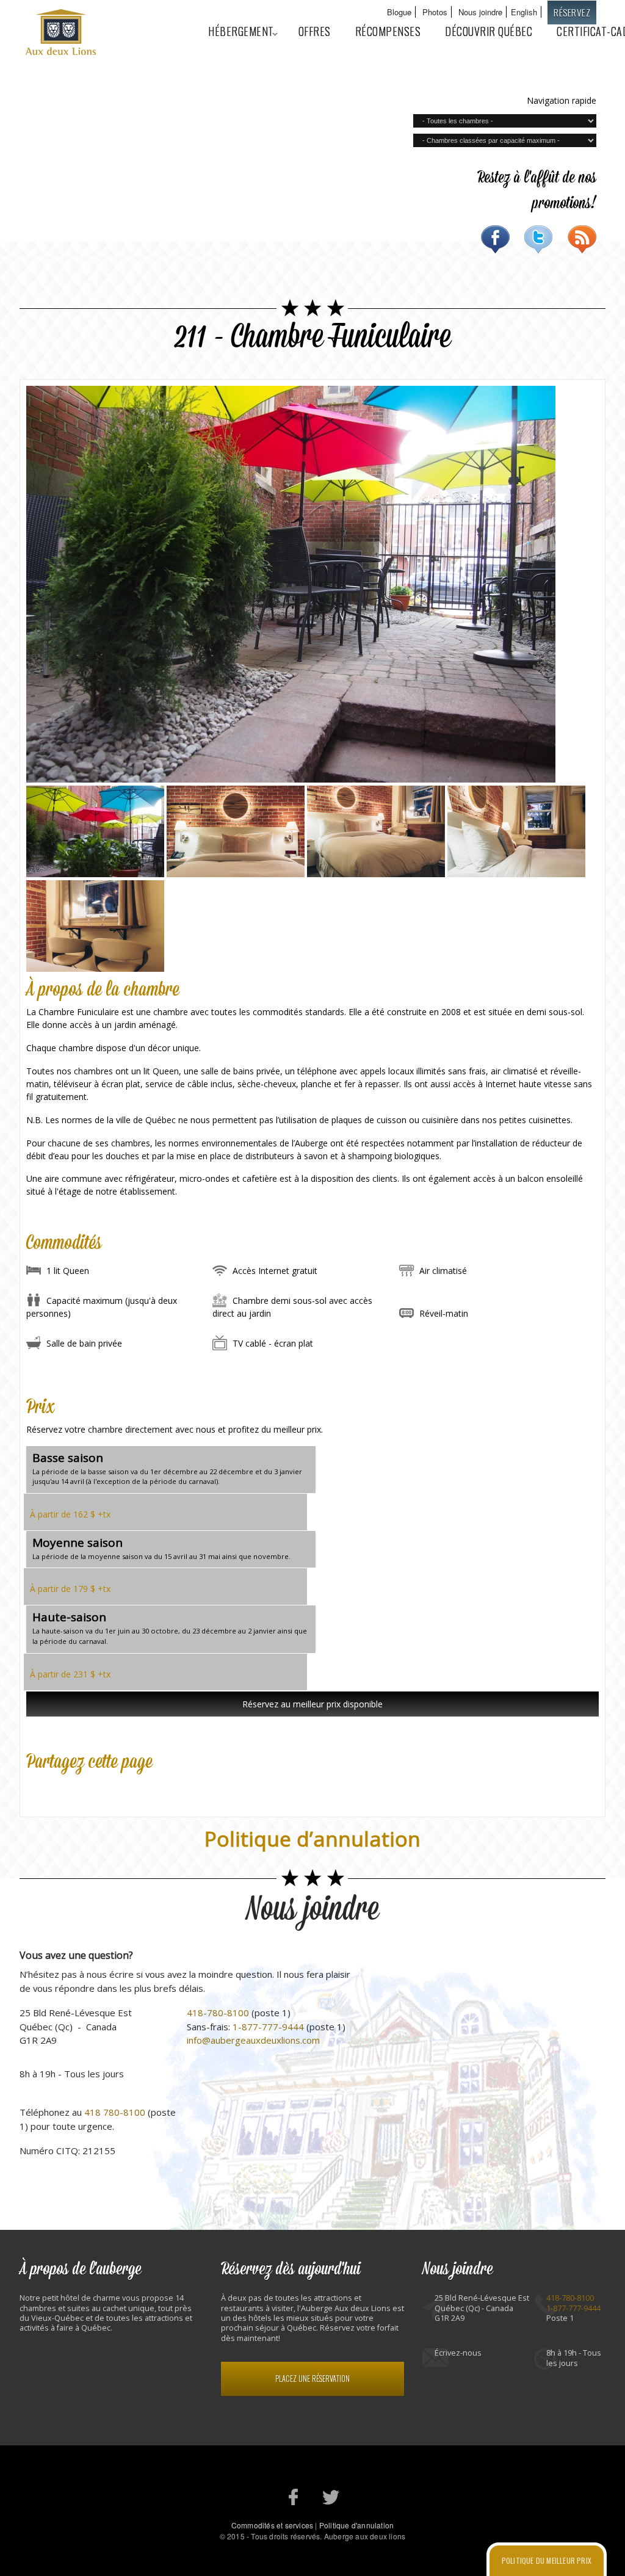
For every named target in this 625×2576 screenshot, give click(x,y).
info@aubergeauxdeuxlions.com (253, 2040)
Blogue (399, 12)
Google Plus (87, 1787)
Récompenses (388, 31)
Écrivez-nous (458, 2353)
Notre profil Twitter (331, 2497)
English (524, 12)
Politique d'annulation (356, 2525)
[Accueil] (62, 34)
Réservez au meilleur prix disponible (312, 1704)
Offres (315, 31)
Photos (435, 12)
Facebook (495, 239)
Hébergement (235, 31)
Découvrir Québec (489, 31)
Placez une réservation (312, 2379)
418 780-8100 (115, 2112)
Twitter (539, 239)
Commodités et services (272, 2525)
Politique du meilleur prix (547, 2560)
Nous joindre (480, 12)
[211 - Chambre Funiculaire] (95, 874)
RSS (582, 239)
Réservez (572, 12)
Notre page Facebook (294, 2497)
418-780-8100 (218, 2013)
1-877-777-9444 (268, 2027)
